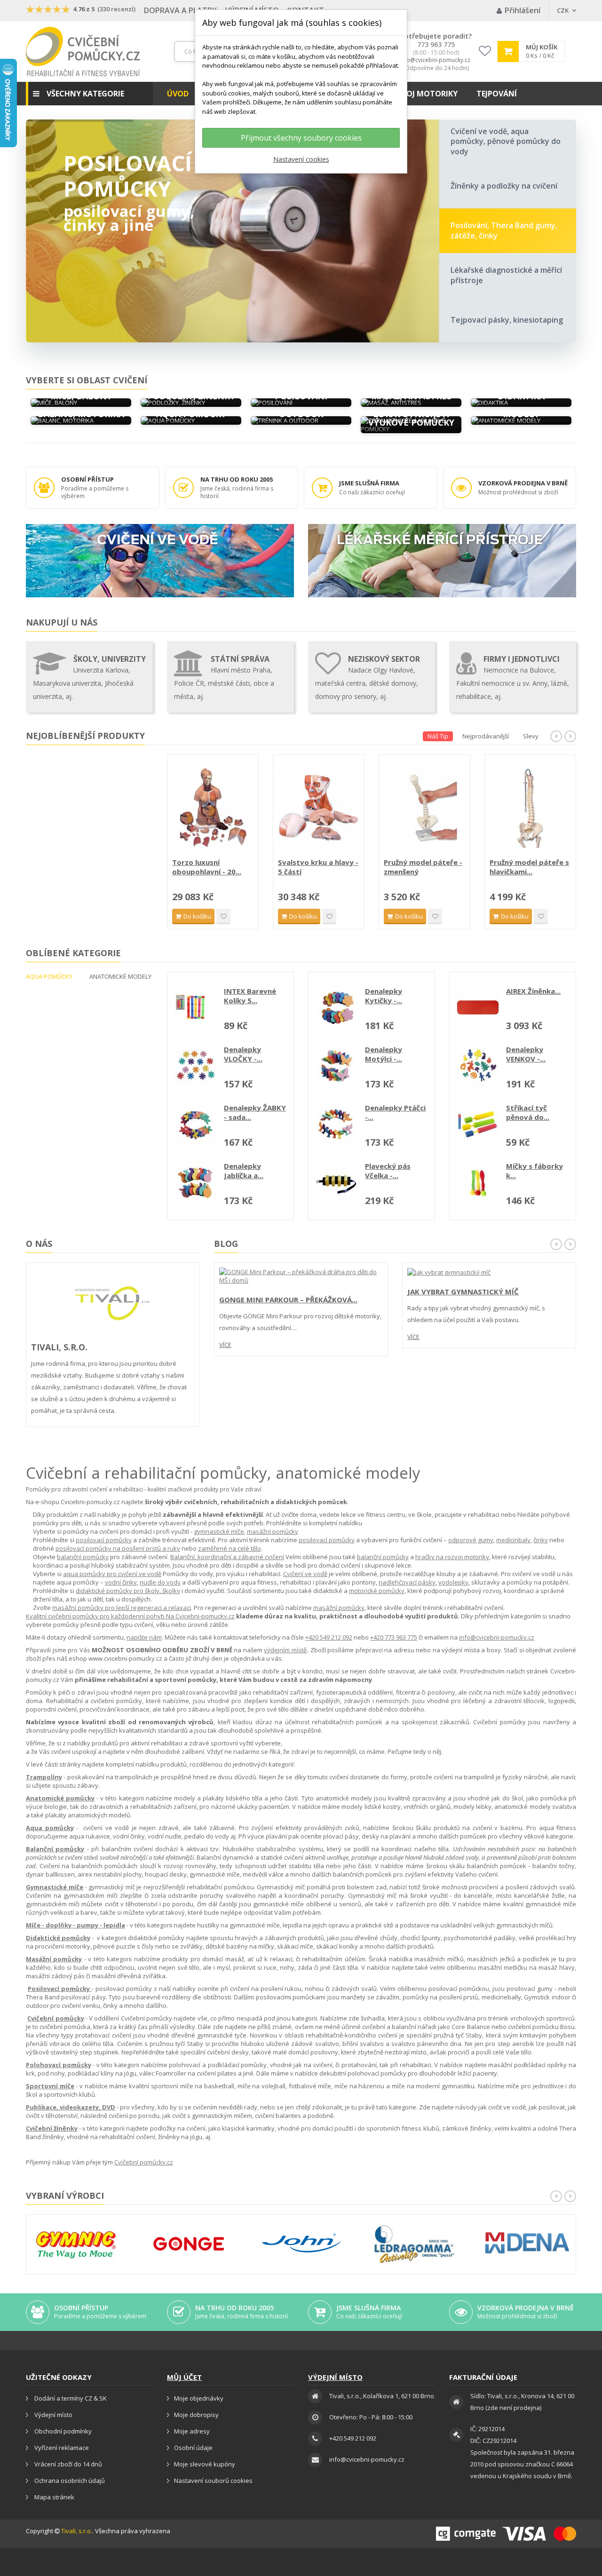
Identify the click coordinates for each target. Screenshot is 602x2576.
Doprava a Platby (180, 10)
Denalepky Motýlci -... (384, 1054)
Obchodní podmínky (62, 2431)
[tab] (508, 142)
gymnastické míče (219, 1531)
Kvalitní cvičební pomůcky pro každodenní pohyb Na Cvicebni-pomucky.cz (130, 1616)
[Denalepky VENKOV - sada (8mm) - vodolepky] (478, 1066)
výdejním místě (285, 1650)
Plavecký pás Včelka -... (388, 1171)
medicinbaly (513, 1540)
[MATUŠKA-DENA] (527, 2243)
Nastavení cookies (301, 159)
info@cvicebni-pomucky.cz (435, 60)
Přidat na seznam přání (223, 916)
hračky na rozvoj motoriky (452, 1557)
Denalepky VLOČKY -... (243, 1054)
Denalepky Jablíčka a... (244, 1171)
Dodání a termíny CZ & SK (70, 2398)
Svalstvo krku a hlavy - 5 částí (424, 867)
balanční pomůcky (83, 1557)
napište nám (144, 1637)
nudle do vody (160, 1582)
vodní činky (121, 1582)
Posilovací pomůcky (128, 176)
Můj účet (184, 2377)
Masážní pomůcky (54, 1959)
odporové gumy (471, 1540)
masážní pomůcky (273, 1531)
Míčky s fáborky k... (535, 1171)
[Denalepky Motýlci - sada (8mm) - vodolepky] (337, 1066)
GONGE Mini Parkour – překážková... (288, 1300)
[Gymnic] (76, 2244)
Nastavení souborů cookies (213, 2481)
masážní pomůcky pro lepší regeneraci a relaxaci (122, 1608)
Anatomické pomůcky (60, 1798)
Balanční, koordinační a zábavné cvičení (227, 1557)
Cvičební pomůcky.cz (144, 2162)
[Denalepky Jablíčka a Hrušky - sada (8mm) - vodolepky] (196, 1182)
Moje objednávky (199, 2398)
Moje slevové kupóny (205, 2464)
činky (541, 1540)
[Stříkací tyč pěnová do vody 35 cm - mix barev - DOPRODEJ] (478, 1124)
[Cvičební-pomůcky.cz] (83, 52)
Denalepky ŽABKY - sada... (255, 1112)
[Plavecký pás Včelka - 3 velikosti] (337, 1182)
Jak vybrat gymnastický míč (463, 1292)
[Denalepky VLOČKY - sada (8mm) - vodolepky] (196, 1066)
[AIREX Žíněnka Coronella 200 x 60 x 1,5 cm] (478, 1007)
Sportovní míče (50, 2086)
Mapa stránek (54, 2497)
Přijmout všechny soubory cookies (301, 138)
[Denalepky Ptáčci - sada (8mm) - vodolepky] (337, 1124)
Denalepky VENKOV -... (526, 1054)
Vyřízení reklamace (61, 2448)
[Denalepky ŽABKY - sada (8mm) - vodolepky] (196, 1124)
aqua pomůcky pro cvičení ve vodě (112, 1574)
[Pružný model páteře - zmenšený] (530, 807)
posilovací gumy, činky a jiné (129, 218)
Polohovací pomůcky (59, 2065)
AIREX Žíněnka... (533, 991)
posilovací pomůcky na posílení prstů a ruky (118, 1548)
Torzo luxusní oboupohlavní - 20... (313, 867)
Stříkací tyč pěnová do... (528, 1112)
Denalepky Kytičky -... (384, 996)
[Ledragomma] (414, 2244)
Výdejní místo (53, 2415)
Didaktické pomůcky (58, 1938)
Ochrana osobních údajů (69, 2481)
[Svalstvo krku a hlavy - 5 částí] (424, 807)
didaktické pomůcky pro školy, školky (128, 1591)
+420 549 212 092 (329, 1637)
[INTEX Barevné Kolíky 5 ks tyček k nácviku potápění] (196, 1007)
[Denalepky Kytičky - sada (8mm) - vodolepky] (337, 1007)
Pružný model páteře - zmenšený (529, 867)
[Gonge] (189, 2244)
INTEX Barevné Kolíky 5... (250, 996)
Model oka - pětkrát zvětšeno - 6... (208, 867)
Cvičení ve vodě (305, 1574)
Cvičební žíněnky (52, 2128)
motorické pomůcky (377, 1591)
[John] (301, 2244)
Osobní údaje (193, 2448)
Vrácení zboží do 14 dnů (67, 2464)
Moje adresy (192, 2431)
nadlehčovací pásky (407, 1582)
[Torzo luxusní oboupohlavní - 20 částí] (319, 807)
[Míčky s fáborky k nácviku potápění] (478, 1182)
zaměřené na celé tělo (230, 1548)
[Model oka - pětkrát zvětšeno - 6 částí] (213, 807)
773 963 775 (436, 45)
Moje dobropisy (196, 2415)
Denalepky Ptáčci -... (395, 1112)
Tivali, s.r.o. (77, 2531)
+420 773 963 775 (394, 1637)
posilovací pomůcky (104, 1540)
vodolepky (453, 1582)
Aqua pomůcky (50, 1828)
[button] (89, 94)
